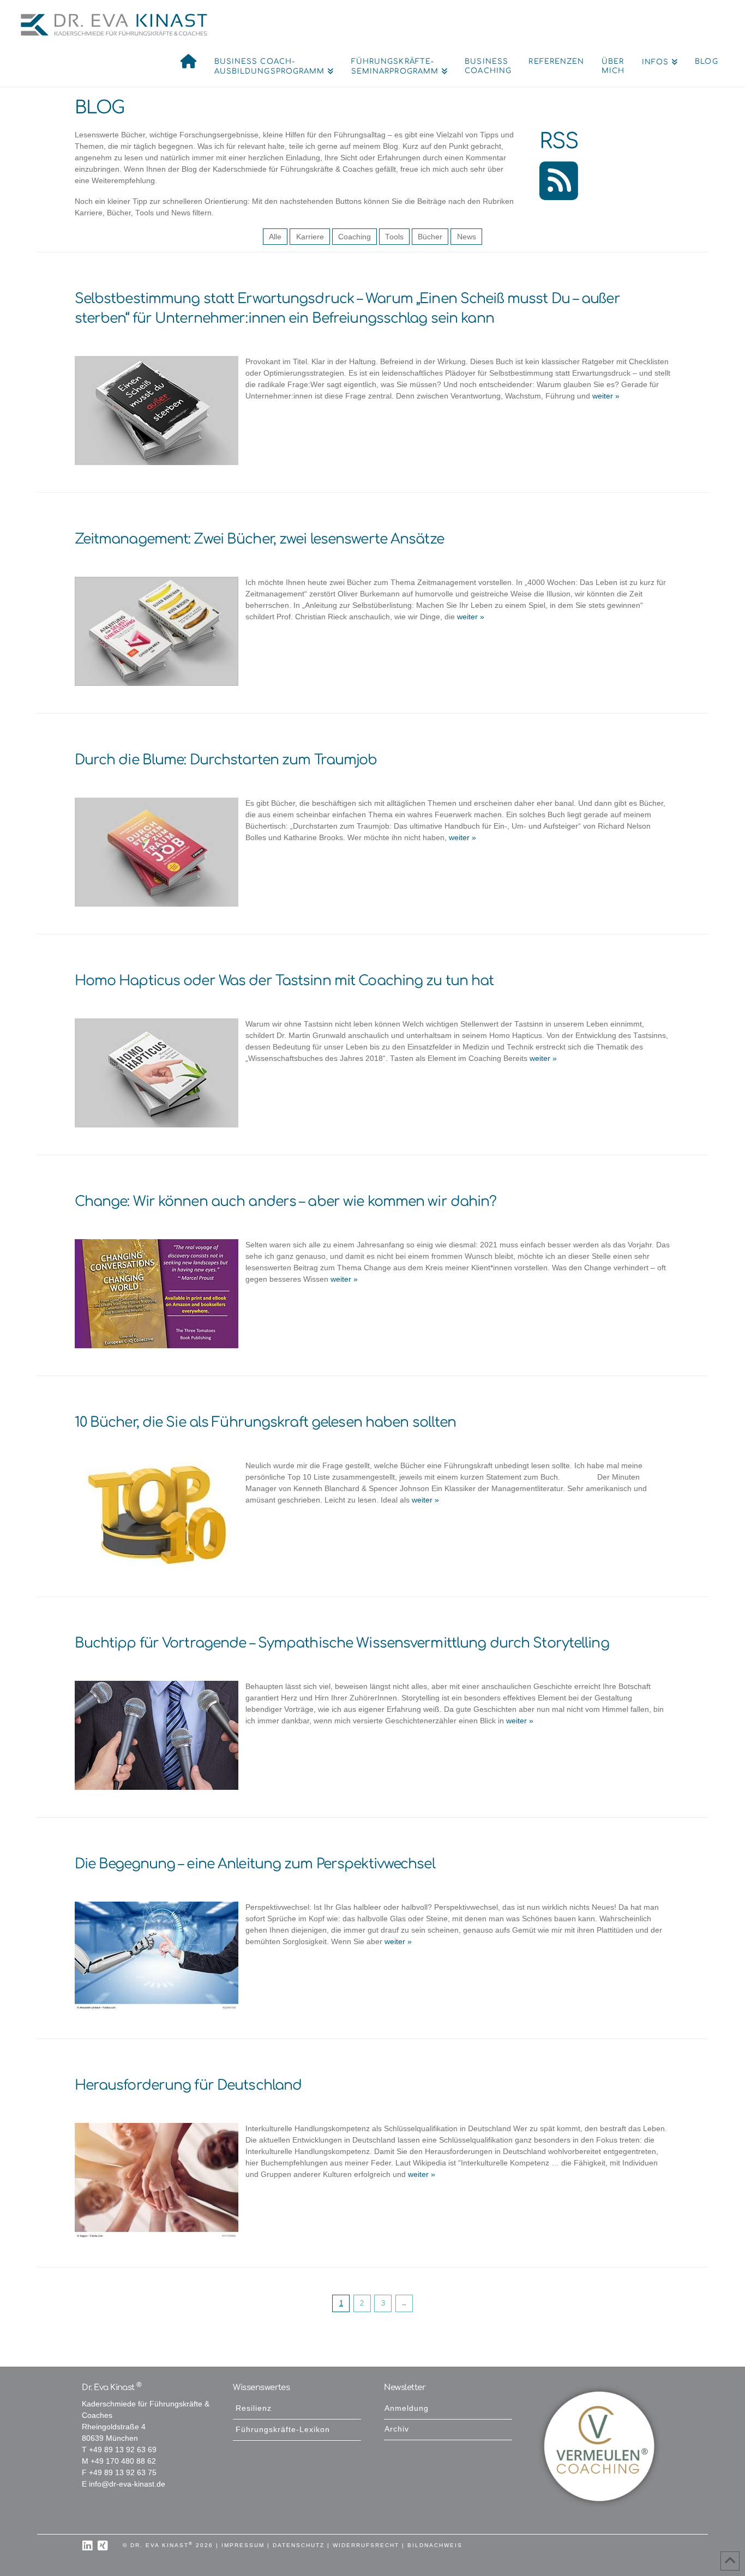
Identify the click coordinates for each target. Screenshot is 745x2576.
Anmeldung (407, 2408)
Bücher (430, 237)
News (467, 237)
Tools (394, 237)
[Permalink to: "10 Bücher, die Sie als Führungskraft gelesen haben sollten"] (157, 1515)
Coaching (355, 237)
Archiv (397, 2429)
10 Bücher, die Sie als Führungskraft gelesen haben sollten (266, 1422)
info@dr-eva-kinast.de (127, 2484)
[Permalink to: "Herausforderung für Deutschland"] (157, 2181)
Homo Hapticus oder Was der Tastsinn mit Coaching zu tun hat (284, 981)
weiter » (605, 396)
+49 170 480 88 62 (123, 2461)
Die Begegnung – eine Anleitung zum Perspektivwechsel (255, 1864)
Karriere (310, 237)
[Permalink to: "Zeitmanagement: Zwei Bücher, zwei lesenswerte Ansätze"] (157, 631)
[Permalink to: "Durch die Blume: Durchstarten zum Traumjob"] (157, 852)
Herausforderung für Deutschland (188, 2085)
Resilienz (254, 2408)
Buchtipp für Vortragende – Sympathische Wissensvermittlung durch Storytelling (342, 1643)
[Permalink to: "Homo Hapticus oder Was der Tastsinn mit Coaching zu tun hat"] (157, 1073)
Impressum (243, 2545)
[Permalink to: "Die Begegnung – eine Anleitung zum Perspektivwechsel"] (157, 1956)
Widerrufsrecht (366, 2545)
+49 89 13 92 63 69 (123, 2450)
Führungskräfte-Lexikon (283, 2430)
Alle (275, 237)
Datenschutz (299, 2545)
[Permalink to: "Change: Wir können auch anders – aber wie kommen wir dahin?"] (157, 1294)
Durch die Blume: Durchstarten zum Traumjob (226, 760)
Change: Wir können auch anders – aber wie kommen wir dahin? (286, 1202)
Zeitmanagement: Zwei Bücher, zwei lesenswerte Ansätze (259, 539)
